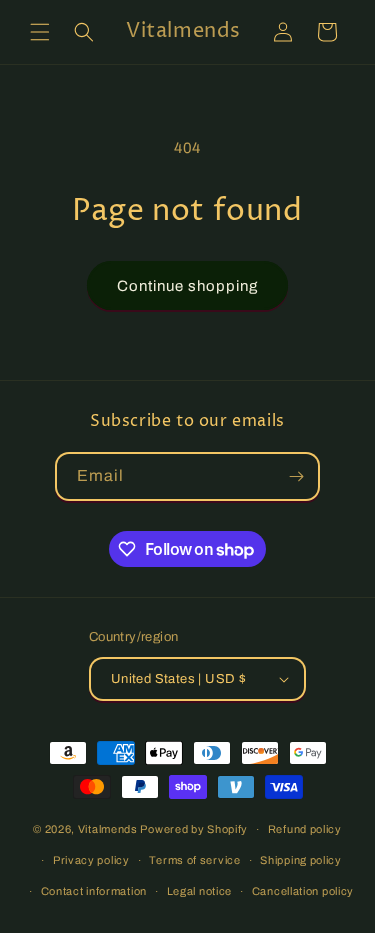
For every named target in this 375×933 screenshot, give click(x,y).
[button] (40, 32)
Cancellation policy (303, 891)
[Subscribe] (296, 476)
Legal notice (199, 891)
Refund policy (305, 829)
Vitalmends (108, 829)
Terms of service (194, 860)
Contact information (94, 891)
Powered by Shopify (194, 829)
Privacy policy (91, 860)
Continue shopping (187, 286)
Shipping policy (301, 860)
